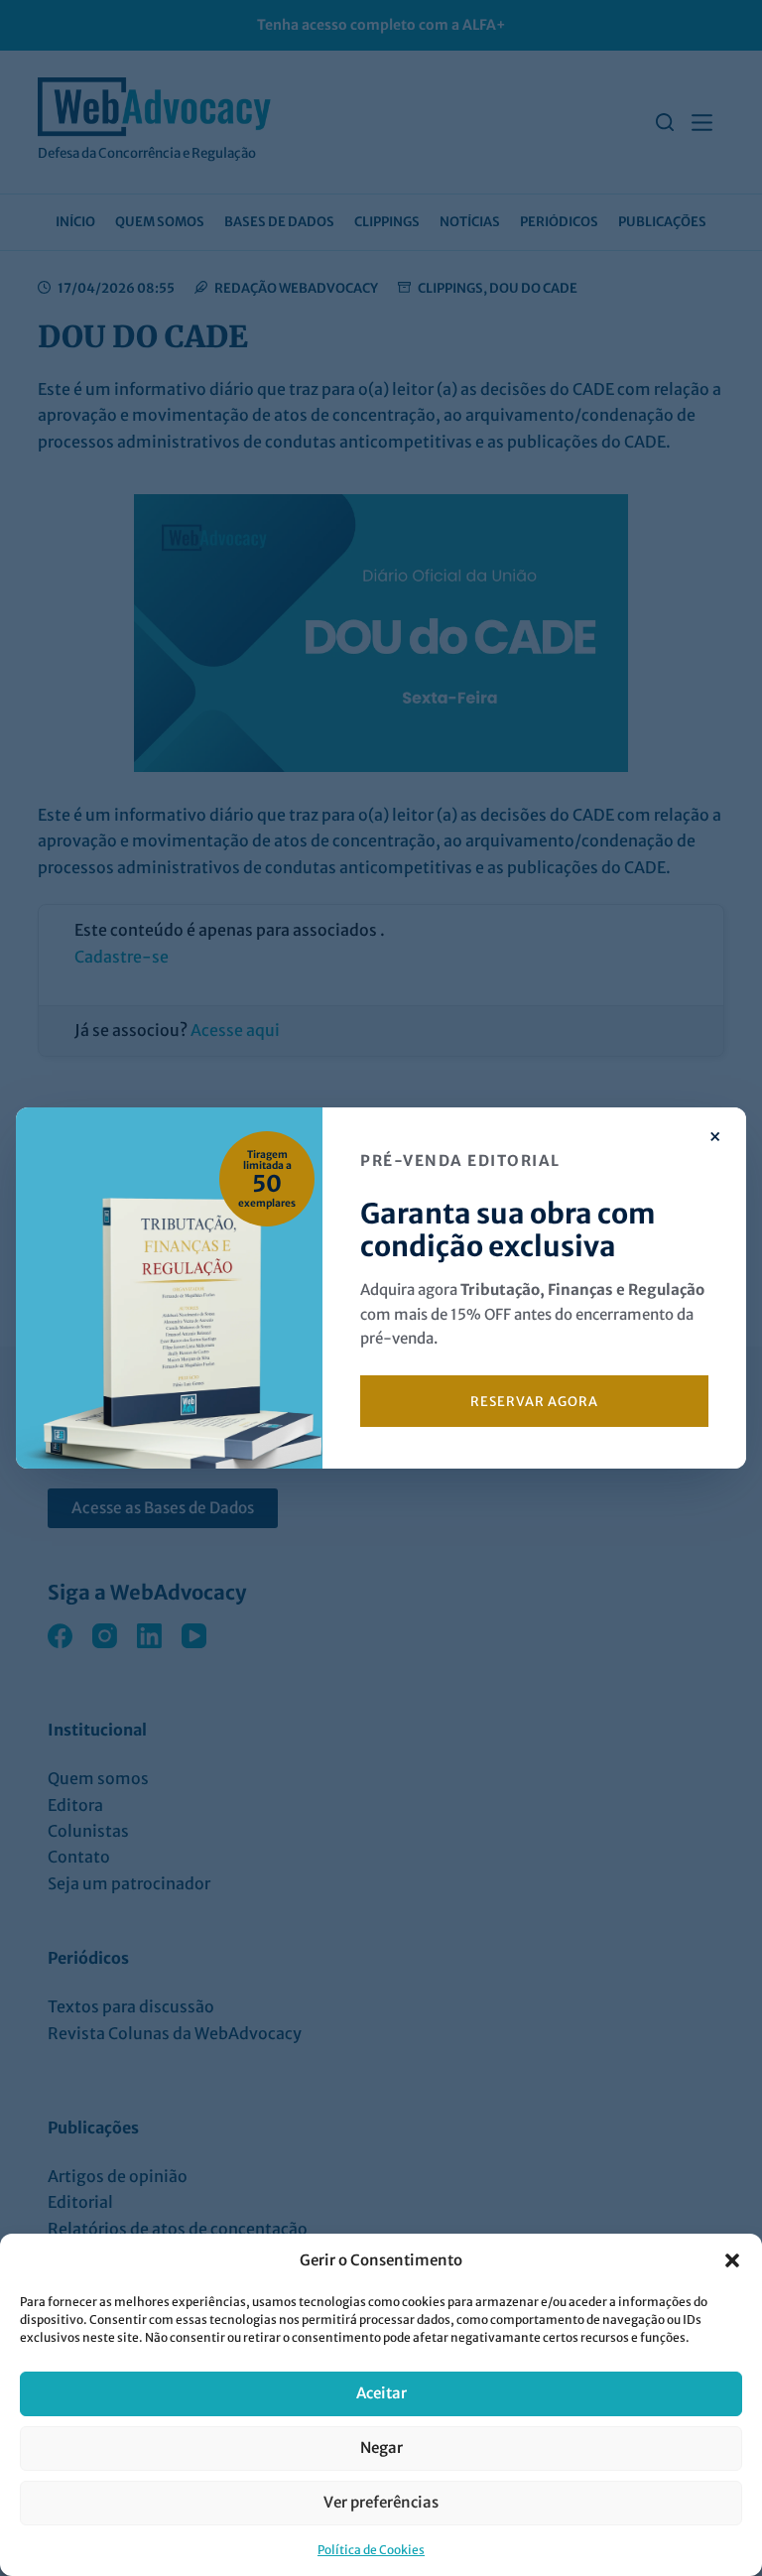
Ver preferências (381, 2502)
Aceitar (381, 2393)
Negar (381, 2447)
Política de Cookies (371, 2550)
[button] (732, 2260)
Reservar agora (535, 1402)
